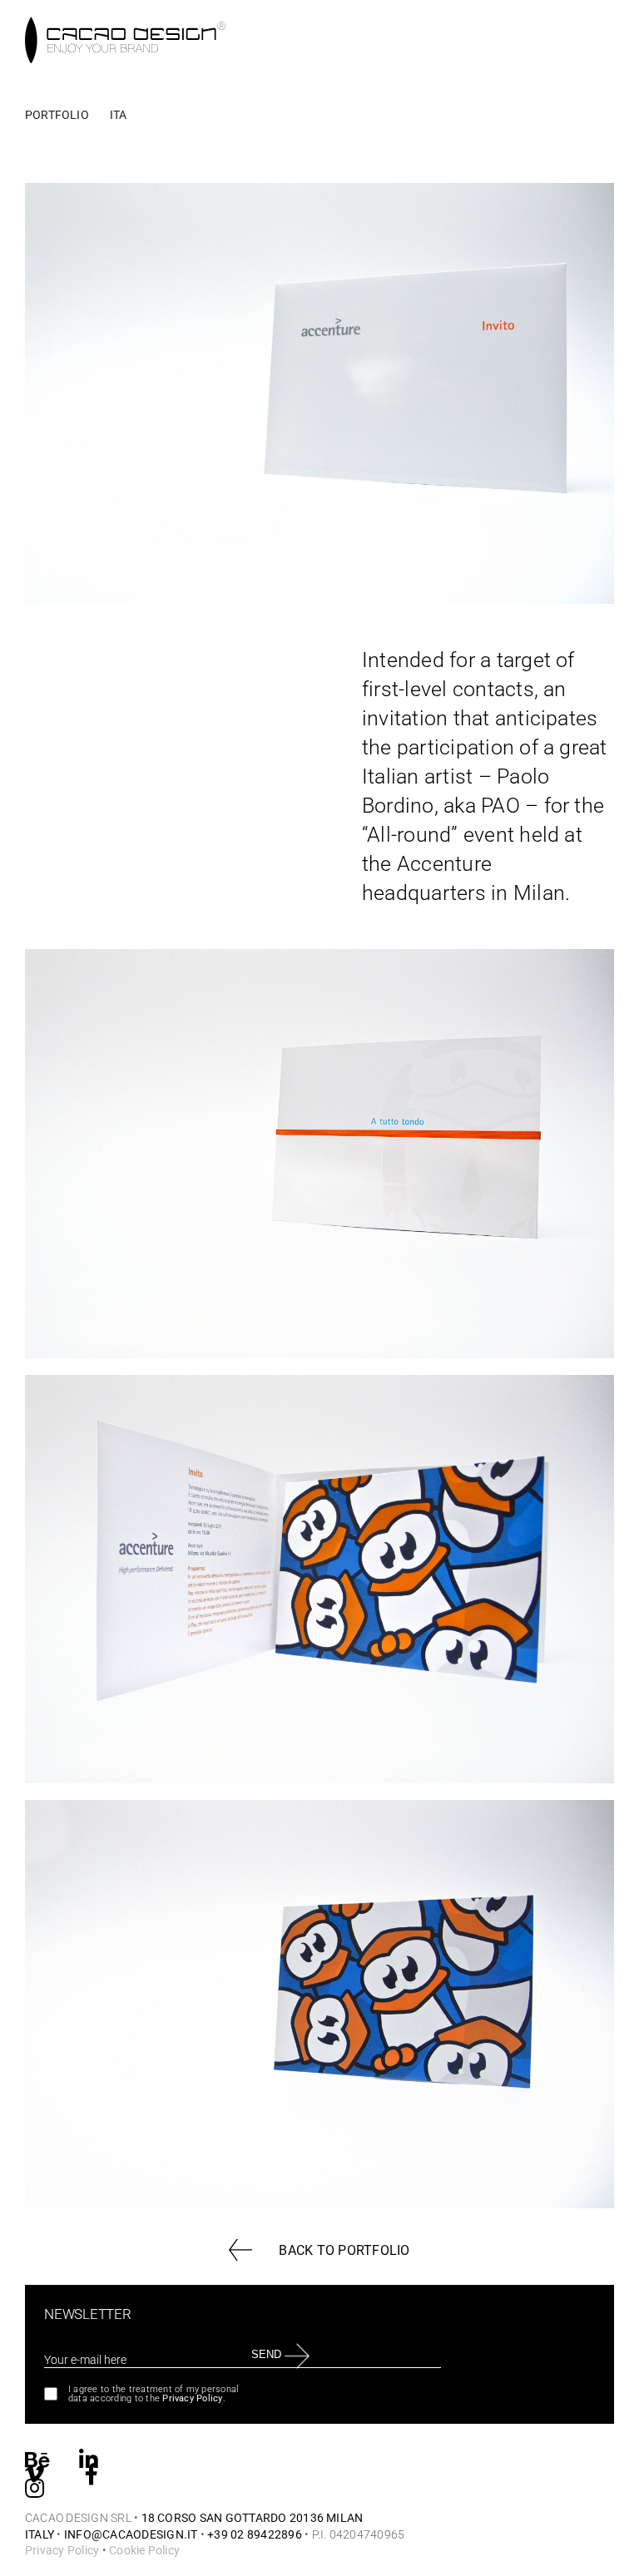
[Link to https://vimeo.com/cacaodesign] (35, 2472)
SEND (266, 2354)
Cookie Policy (144, 2550)
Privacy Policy (192, 2398)
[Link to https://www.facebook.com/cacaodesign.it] (92, 2472)
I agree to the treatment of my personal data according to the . (153, 2394)
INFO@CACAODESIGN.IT (131, 2534)
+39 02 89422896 (255, 2534)
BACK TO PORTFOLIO (344, 2250)
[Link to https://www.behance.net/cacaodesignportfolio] (37, 2458)
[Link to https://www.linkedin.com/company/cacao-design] (89, 2458)
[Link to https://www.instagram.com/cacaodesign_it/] (35, 2487)
